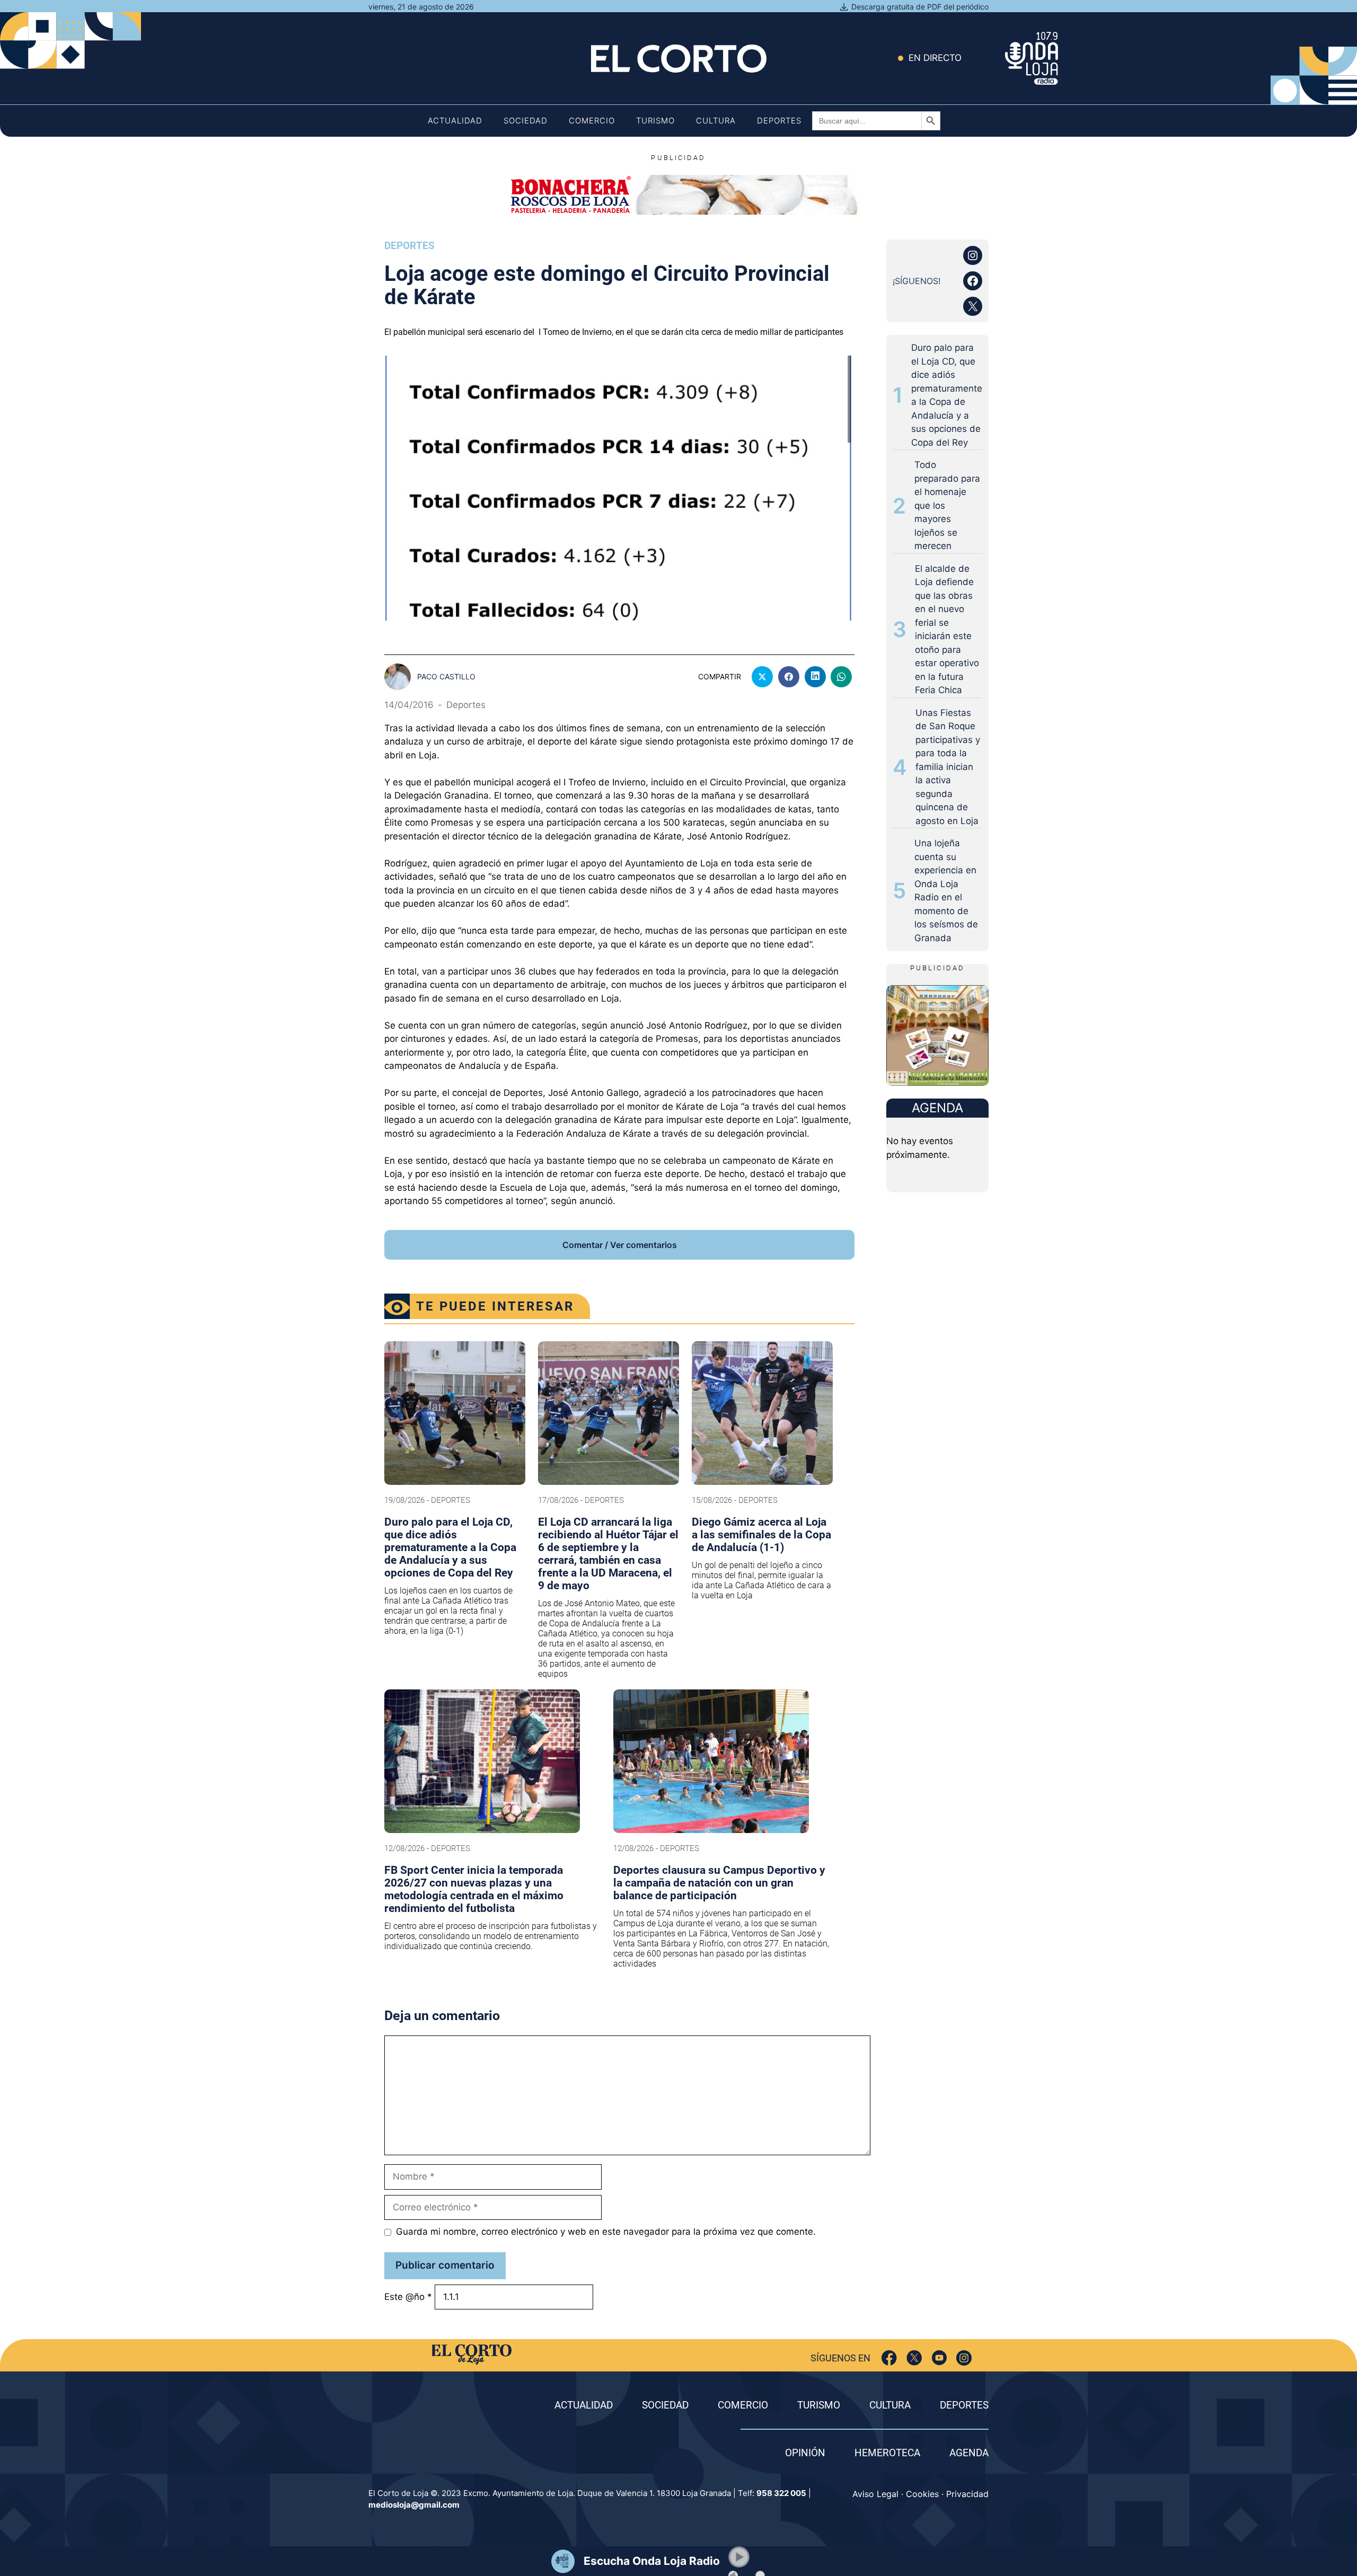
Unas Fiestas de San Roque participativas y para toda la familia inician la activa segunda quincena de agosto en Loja (948, 767)
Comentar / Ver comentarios (620, 1245)
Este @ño (408, 2297)
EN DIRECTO (935, 58)
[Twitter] (914, 2358)
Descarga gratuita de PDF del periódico (920, 7)
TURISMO (819, 2405)
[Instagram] (964, 2358)
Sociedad (526, 121)
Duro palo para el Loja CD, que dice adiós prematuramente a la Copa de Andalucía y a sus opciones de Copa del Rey (947, 395)
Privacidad (967, 2494)
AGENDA (969, 2453)
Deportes (779, 121)
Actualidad (455, 121)
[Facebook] (889, 2358)
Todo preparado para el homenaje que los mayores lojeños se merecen (947, 505)
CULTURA (890, 2405)
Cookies (922, 2494)
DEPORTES (964, 2405)
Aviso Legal (875, 2494)
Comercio (592, 121)
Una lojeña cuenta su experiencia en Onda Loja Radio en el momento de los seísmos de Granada (946, 891)
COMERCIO (743, 2405)
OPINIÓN (805, 2453)
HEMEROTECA (887, 2453)
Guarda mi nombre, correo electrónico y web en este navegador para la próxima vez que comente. (606, 2232)
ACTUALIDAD (584, 2405)
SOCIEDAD (665, 2405)
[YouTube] (939, 2358)
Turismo (655, 121)
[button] (739, 2557)
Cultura (716, 121)
